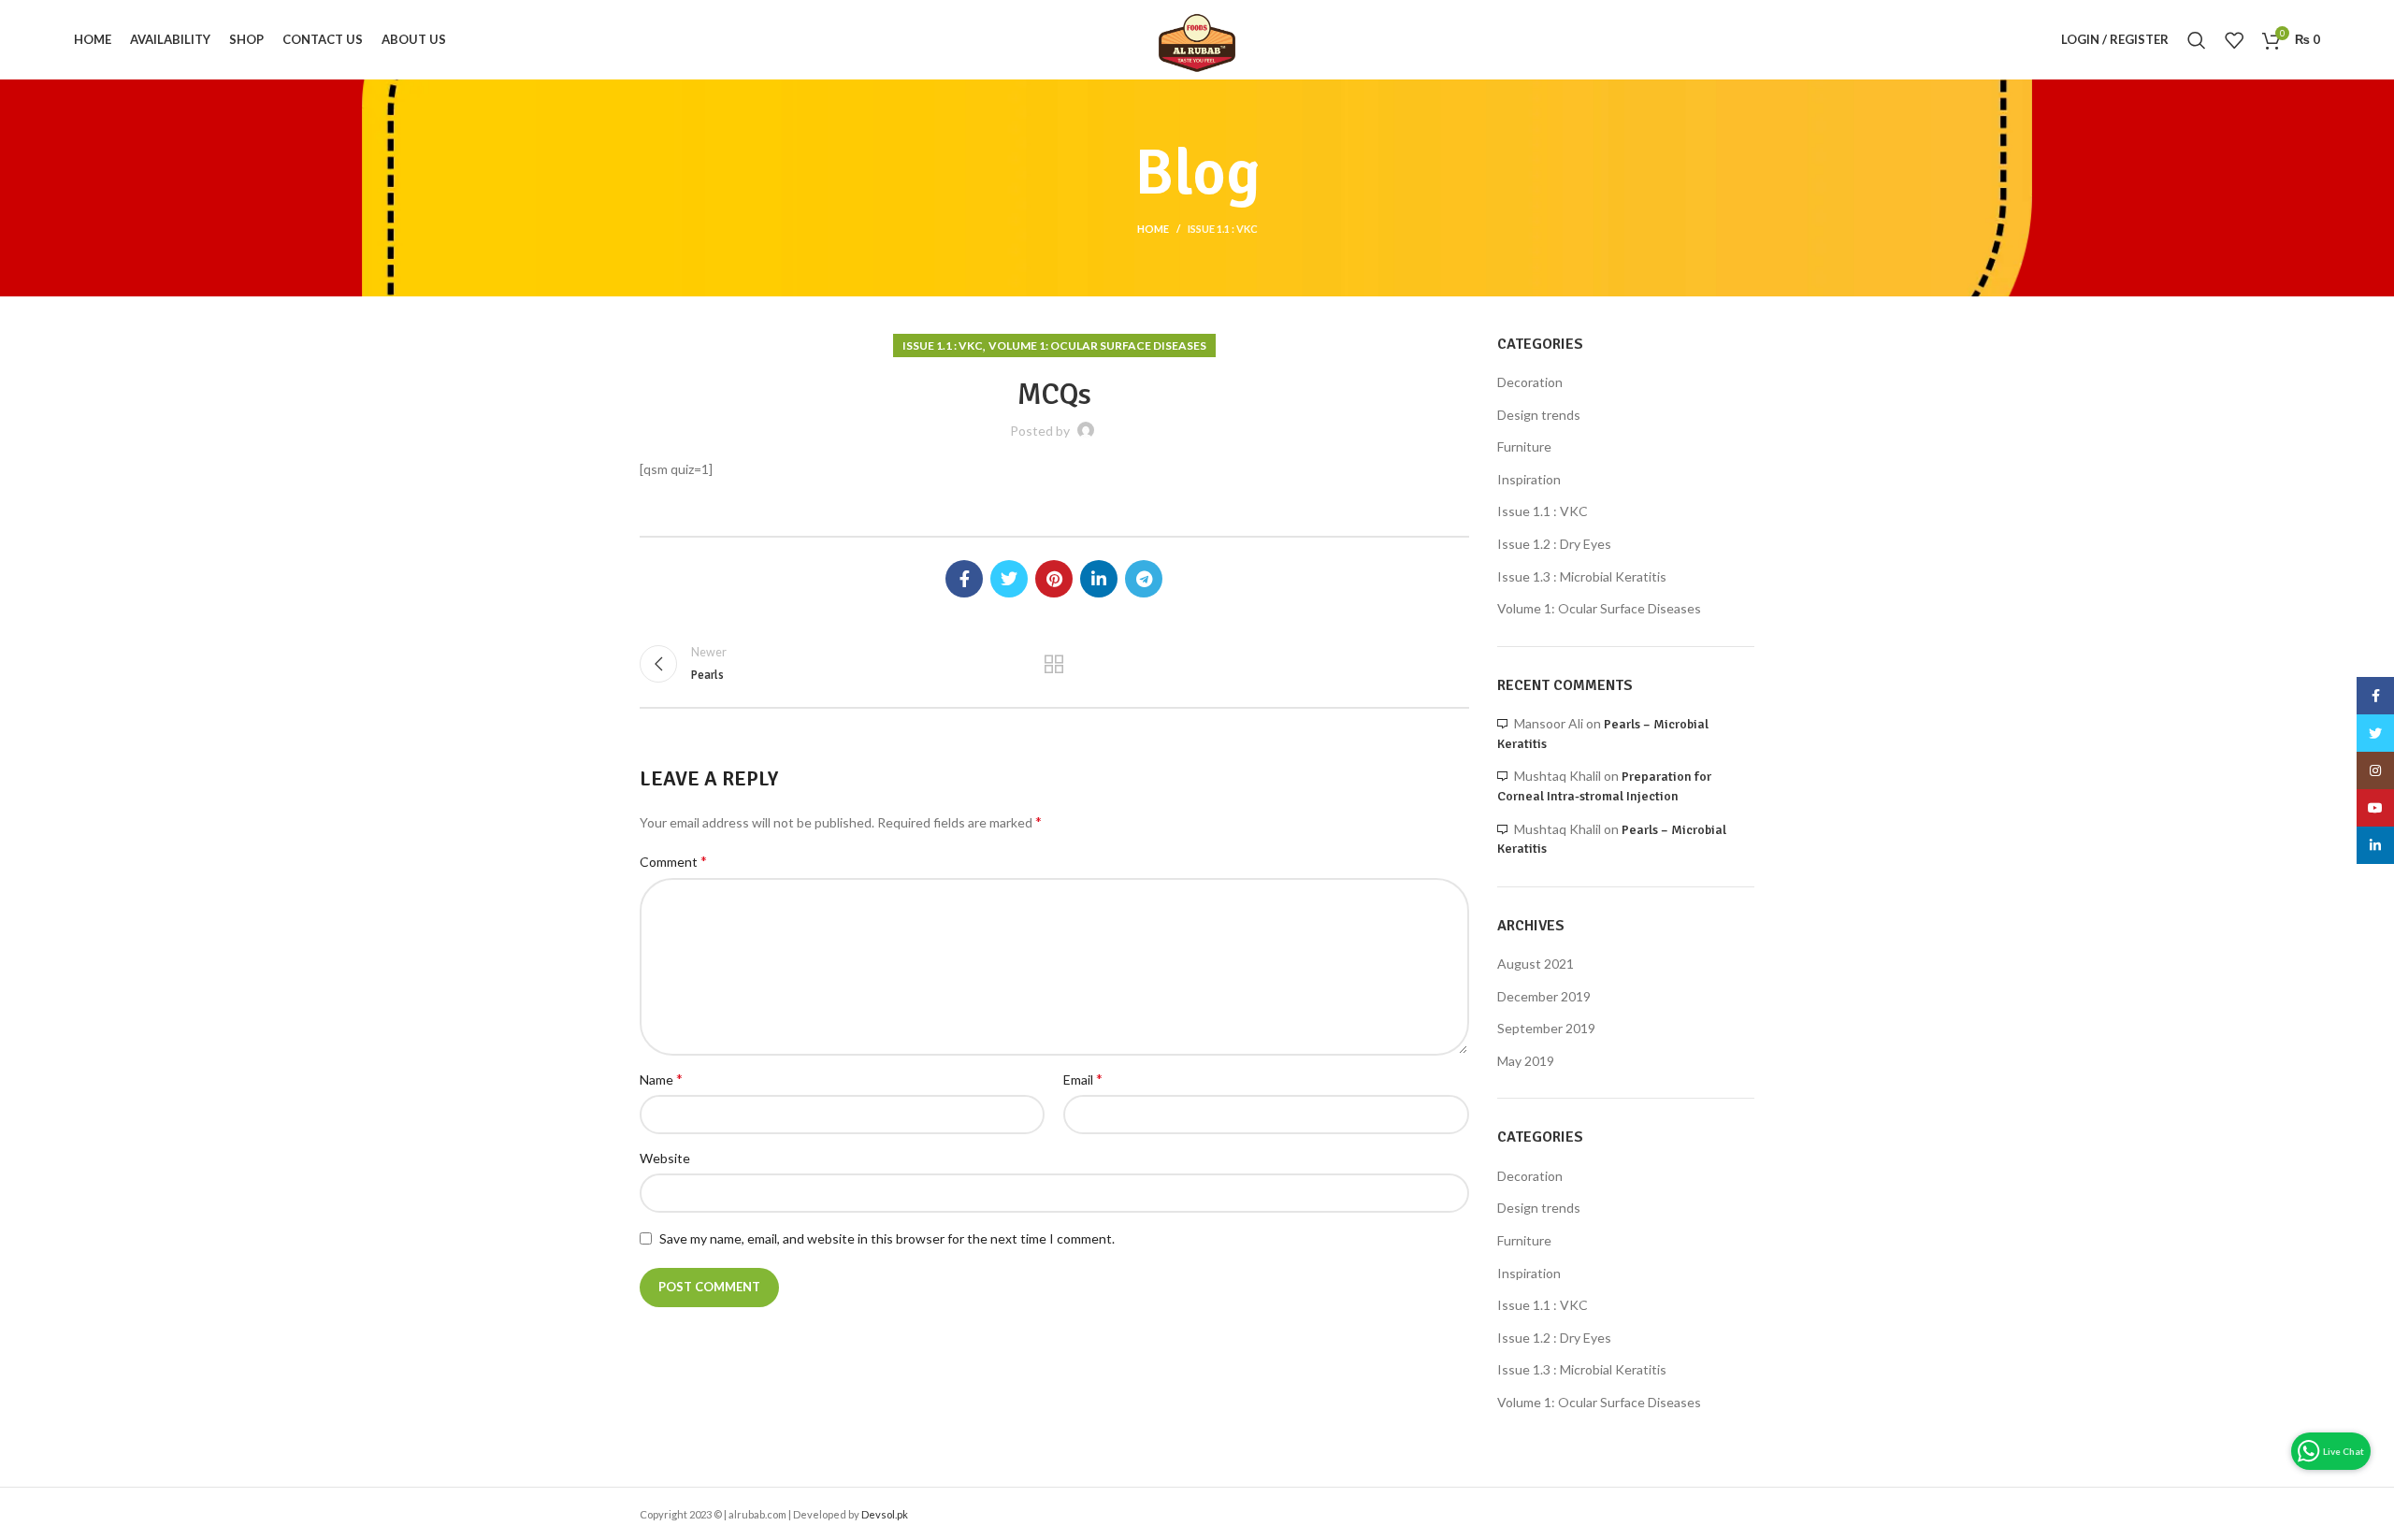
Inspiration (1529, 479)
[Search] (2197, 40)
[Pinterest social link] (1054, 579)
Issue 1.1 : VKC (1223, 229)
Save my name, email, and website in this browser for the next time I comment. (887, 1238)
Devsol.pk (885, 1514)
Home (1153, 229)
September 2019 (1546, 1028)
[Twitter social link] (1009, 579)
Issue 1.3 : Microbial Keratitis (1582, 576)
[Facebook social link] (964, 579)
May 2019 (1526, 1061)
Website (665, 1158)
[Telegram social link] (1144, 579)
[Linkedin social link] (1099, 579)
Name (661, 1079)
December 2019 (1544, 996)
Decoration (1530, 382)
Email (1083, 1079)
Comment (673, 861)
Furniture (1524, 446)
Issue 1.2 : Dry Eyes (1554, 544)
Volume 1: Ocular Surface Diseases (1097, 345)
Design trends (1539, 415)
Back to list (1054, 664)
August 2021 (1536, 964)
